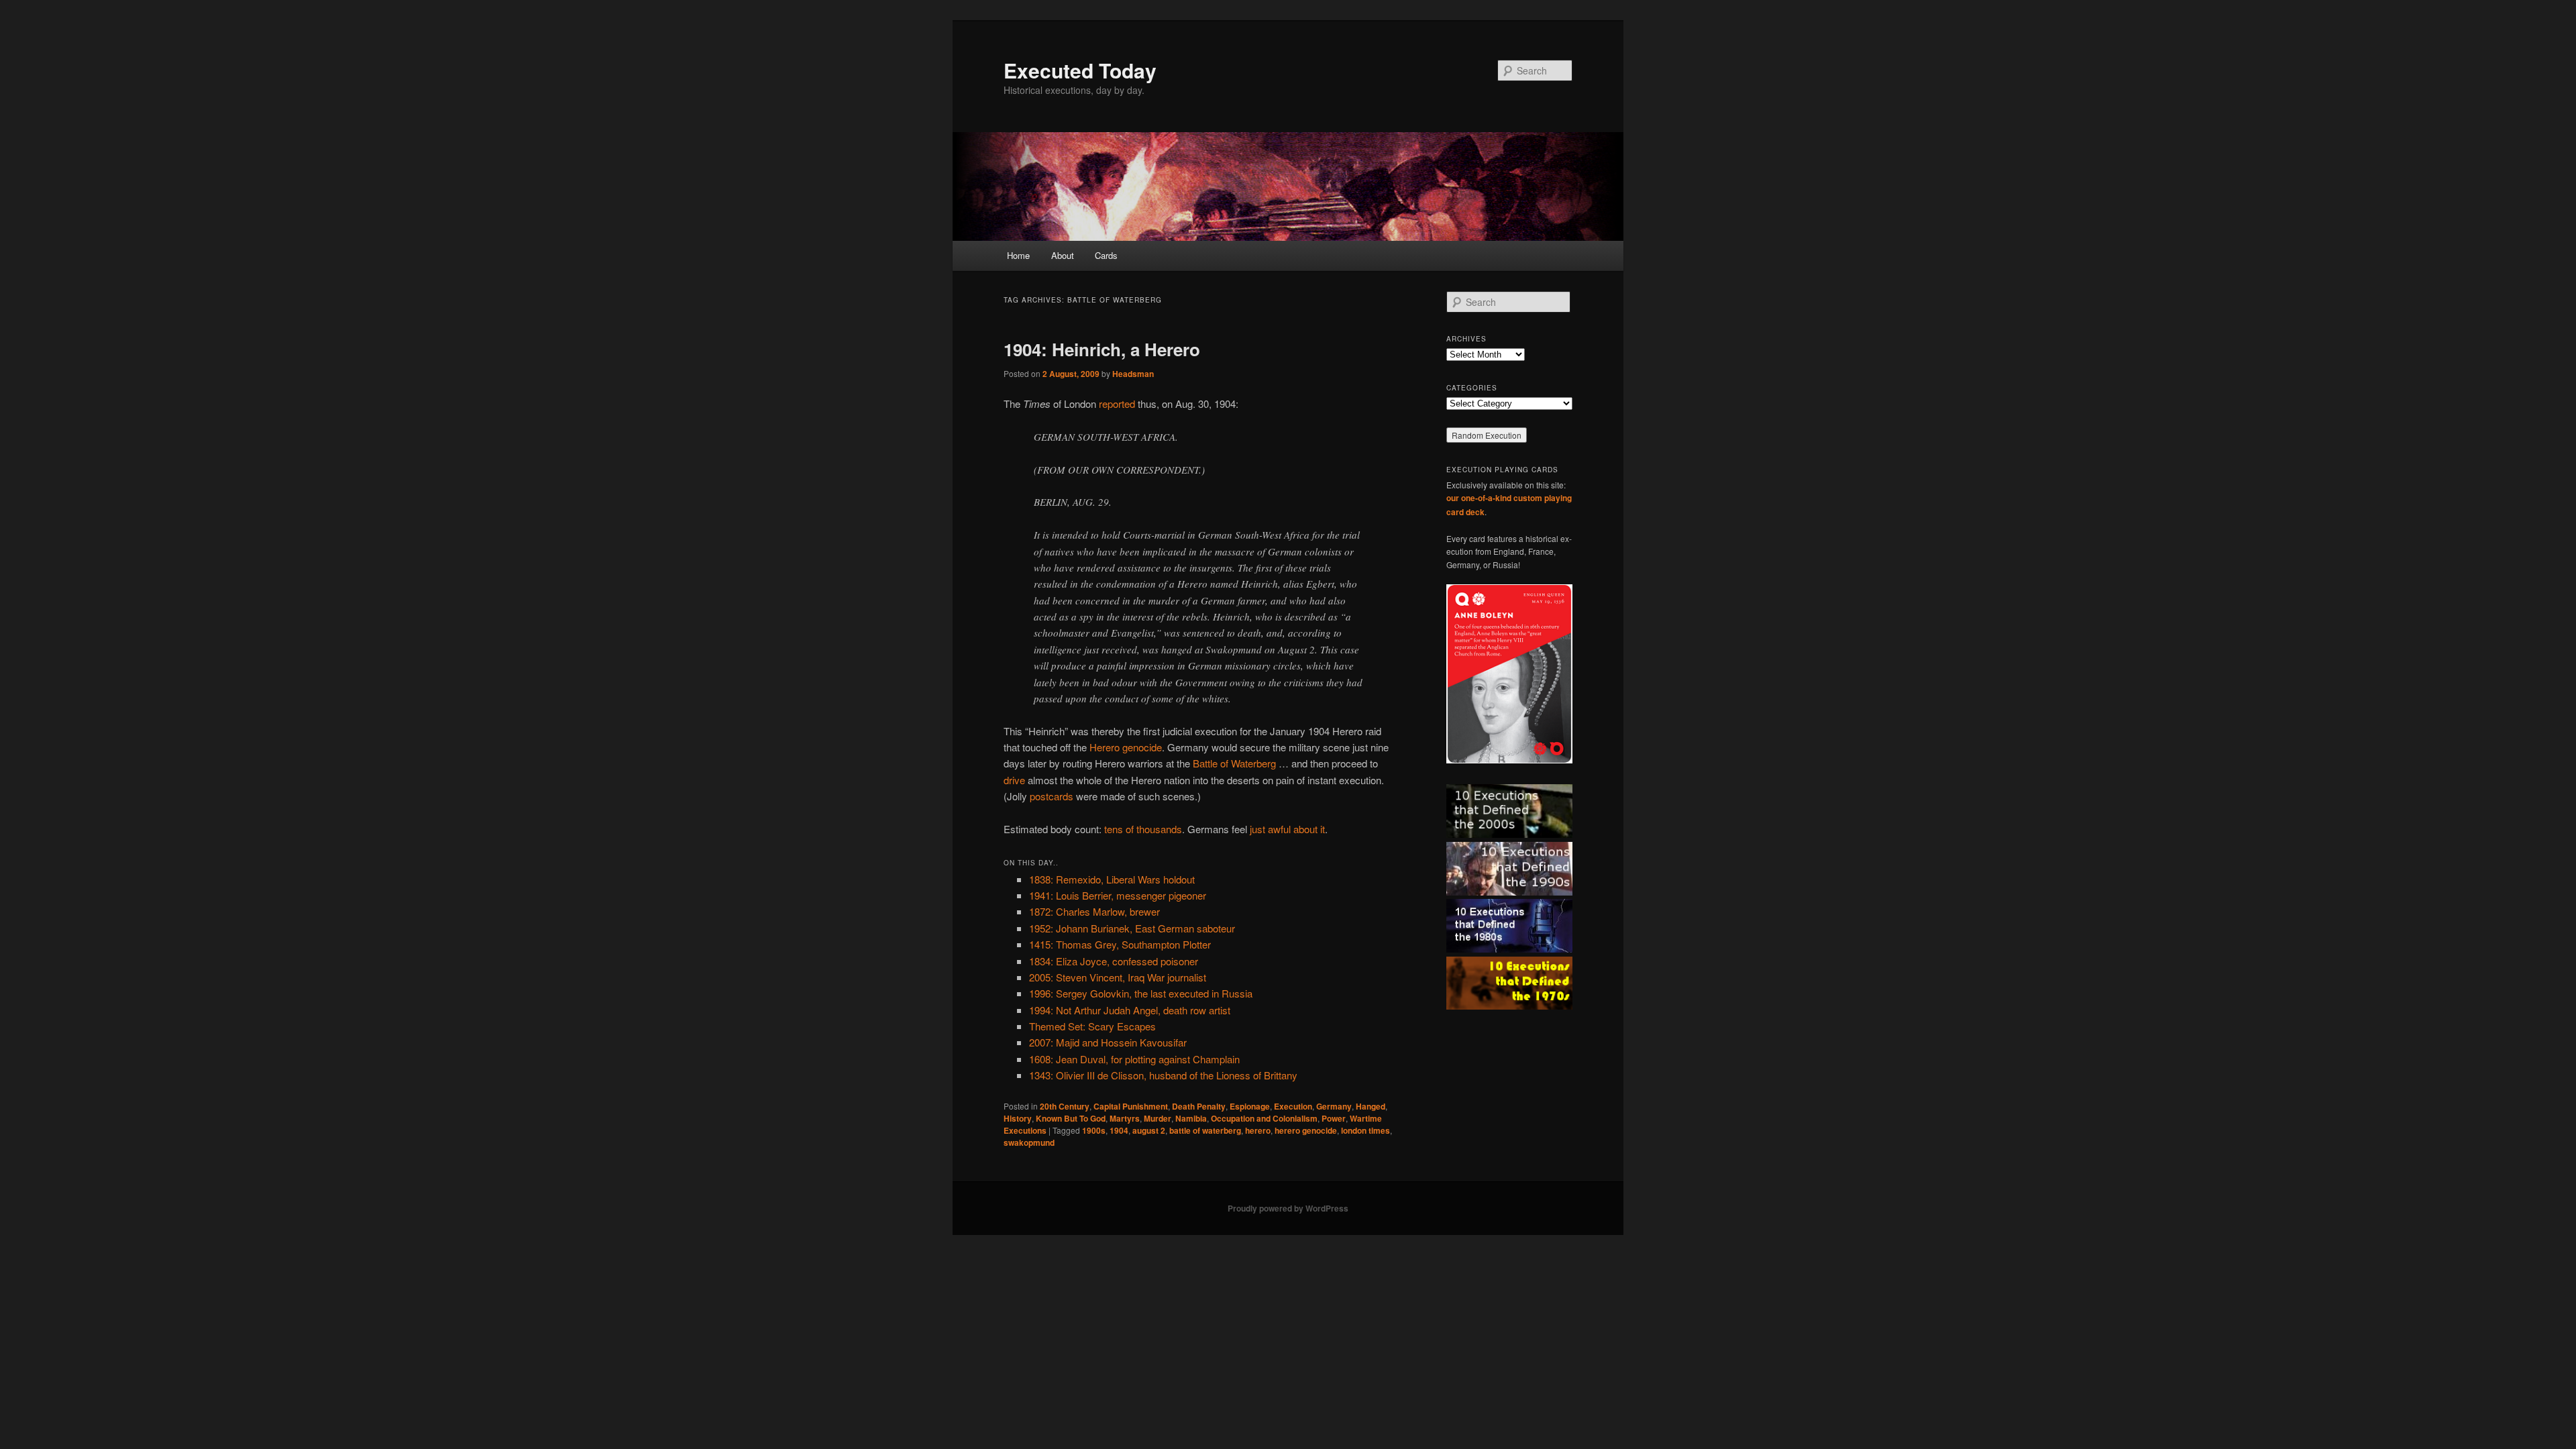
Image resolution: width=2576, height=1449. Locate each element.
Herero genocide (1126, 747)
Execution (1293, 1106)
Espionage (1250, 1106)
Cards (1106, 255)
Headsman (1133, 374)
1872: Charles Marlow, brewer (1094, 911)
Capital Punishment (1131, 1106)
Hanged (1371, 1106)
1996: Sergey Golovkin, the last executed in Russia (1141, 993)
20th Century (1065, 1106)
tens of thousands (1143, 829)
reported (1117, 404)
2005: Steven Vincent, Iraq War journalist (1118, 977)
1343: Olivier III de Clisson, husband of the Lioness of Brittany (1163, 1075)
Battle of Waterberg (1234, 763)
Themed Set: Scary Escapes (1092, 1026)
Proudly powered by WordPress (1288, 1208)
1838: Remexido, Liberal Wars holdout (1112, 879)
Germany (1334, 1106)
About (1063, 255)
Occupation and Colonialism (1264, 1118)
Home (1018, 255)
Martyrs (1125, 1118)
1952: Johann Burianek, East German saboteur (1132, 928)
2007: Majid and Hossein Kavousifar (1108, 1042)
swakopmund (1029, 1142)
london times (1365, 1130)
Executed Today (1080, 70)
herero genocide (1306, 1130)
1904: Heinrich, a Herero (1102, 349)
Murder (1158, 1118)
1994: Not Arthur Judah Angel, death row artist (1130, 1010)
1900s (1094, 1130)
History (1018, 1118)
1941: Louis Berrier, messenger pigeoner (1118, 895)
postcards (1052, 796)
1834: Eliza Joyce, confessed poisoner (1114, 961)
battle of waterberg (1205, 1130)
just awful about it (1287, 829)
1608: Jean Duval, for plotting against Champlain (1134, 1059)
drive (1014, 780)
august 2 (1149, 1130)
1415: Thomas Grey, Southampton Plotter (1120, 944)
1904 (1119, 1130)
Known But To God (1071, 1118)
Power (1334, 1118)
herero (1258, 1130)
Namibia (1191, 1118)
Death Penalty (1199, 1106)
